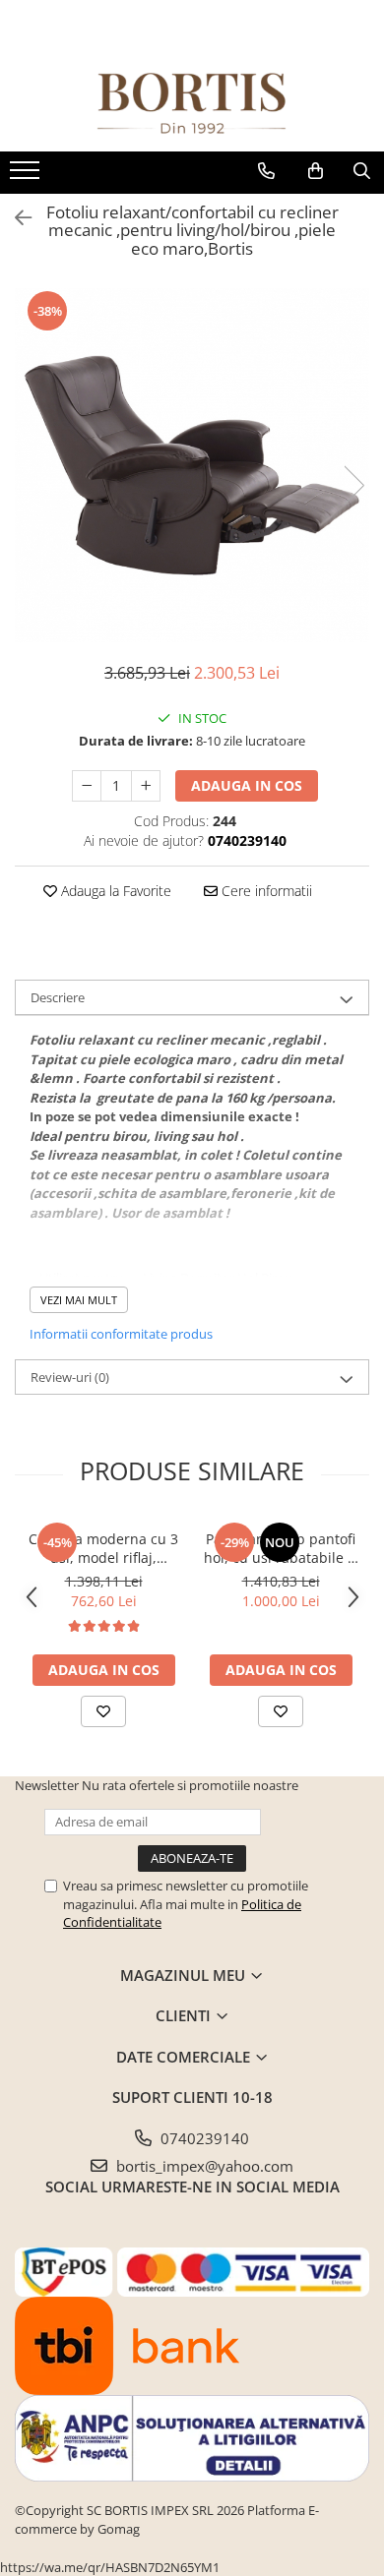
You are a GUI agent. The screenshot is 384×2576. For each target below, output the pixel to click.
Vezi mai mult (79, 1300)
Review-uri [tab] (70, 1377)
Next (353, 485)
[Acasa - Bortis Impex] (192, 104)
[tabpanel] (192, 465)
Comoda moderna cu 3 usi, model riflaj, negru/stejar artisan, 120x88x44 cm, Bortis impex (103, 1548)
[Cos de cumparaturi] (316, 171)
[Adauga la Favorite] (103, 1711)
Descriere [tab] (58, 997)
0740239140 (203, 2138)
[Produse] (27, 176)
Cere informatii (265, 891)
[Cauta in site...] (362, 171)
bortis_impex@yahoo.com (203, 2166)
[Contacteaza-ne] (266, 171)
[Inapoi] (15, 218)
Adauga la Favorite (114, 891)
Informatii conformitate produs (121, 1334)
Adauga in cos (247, 785)
